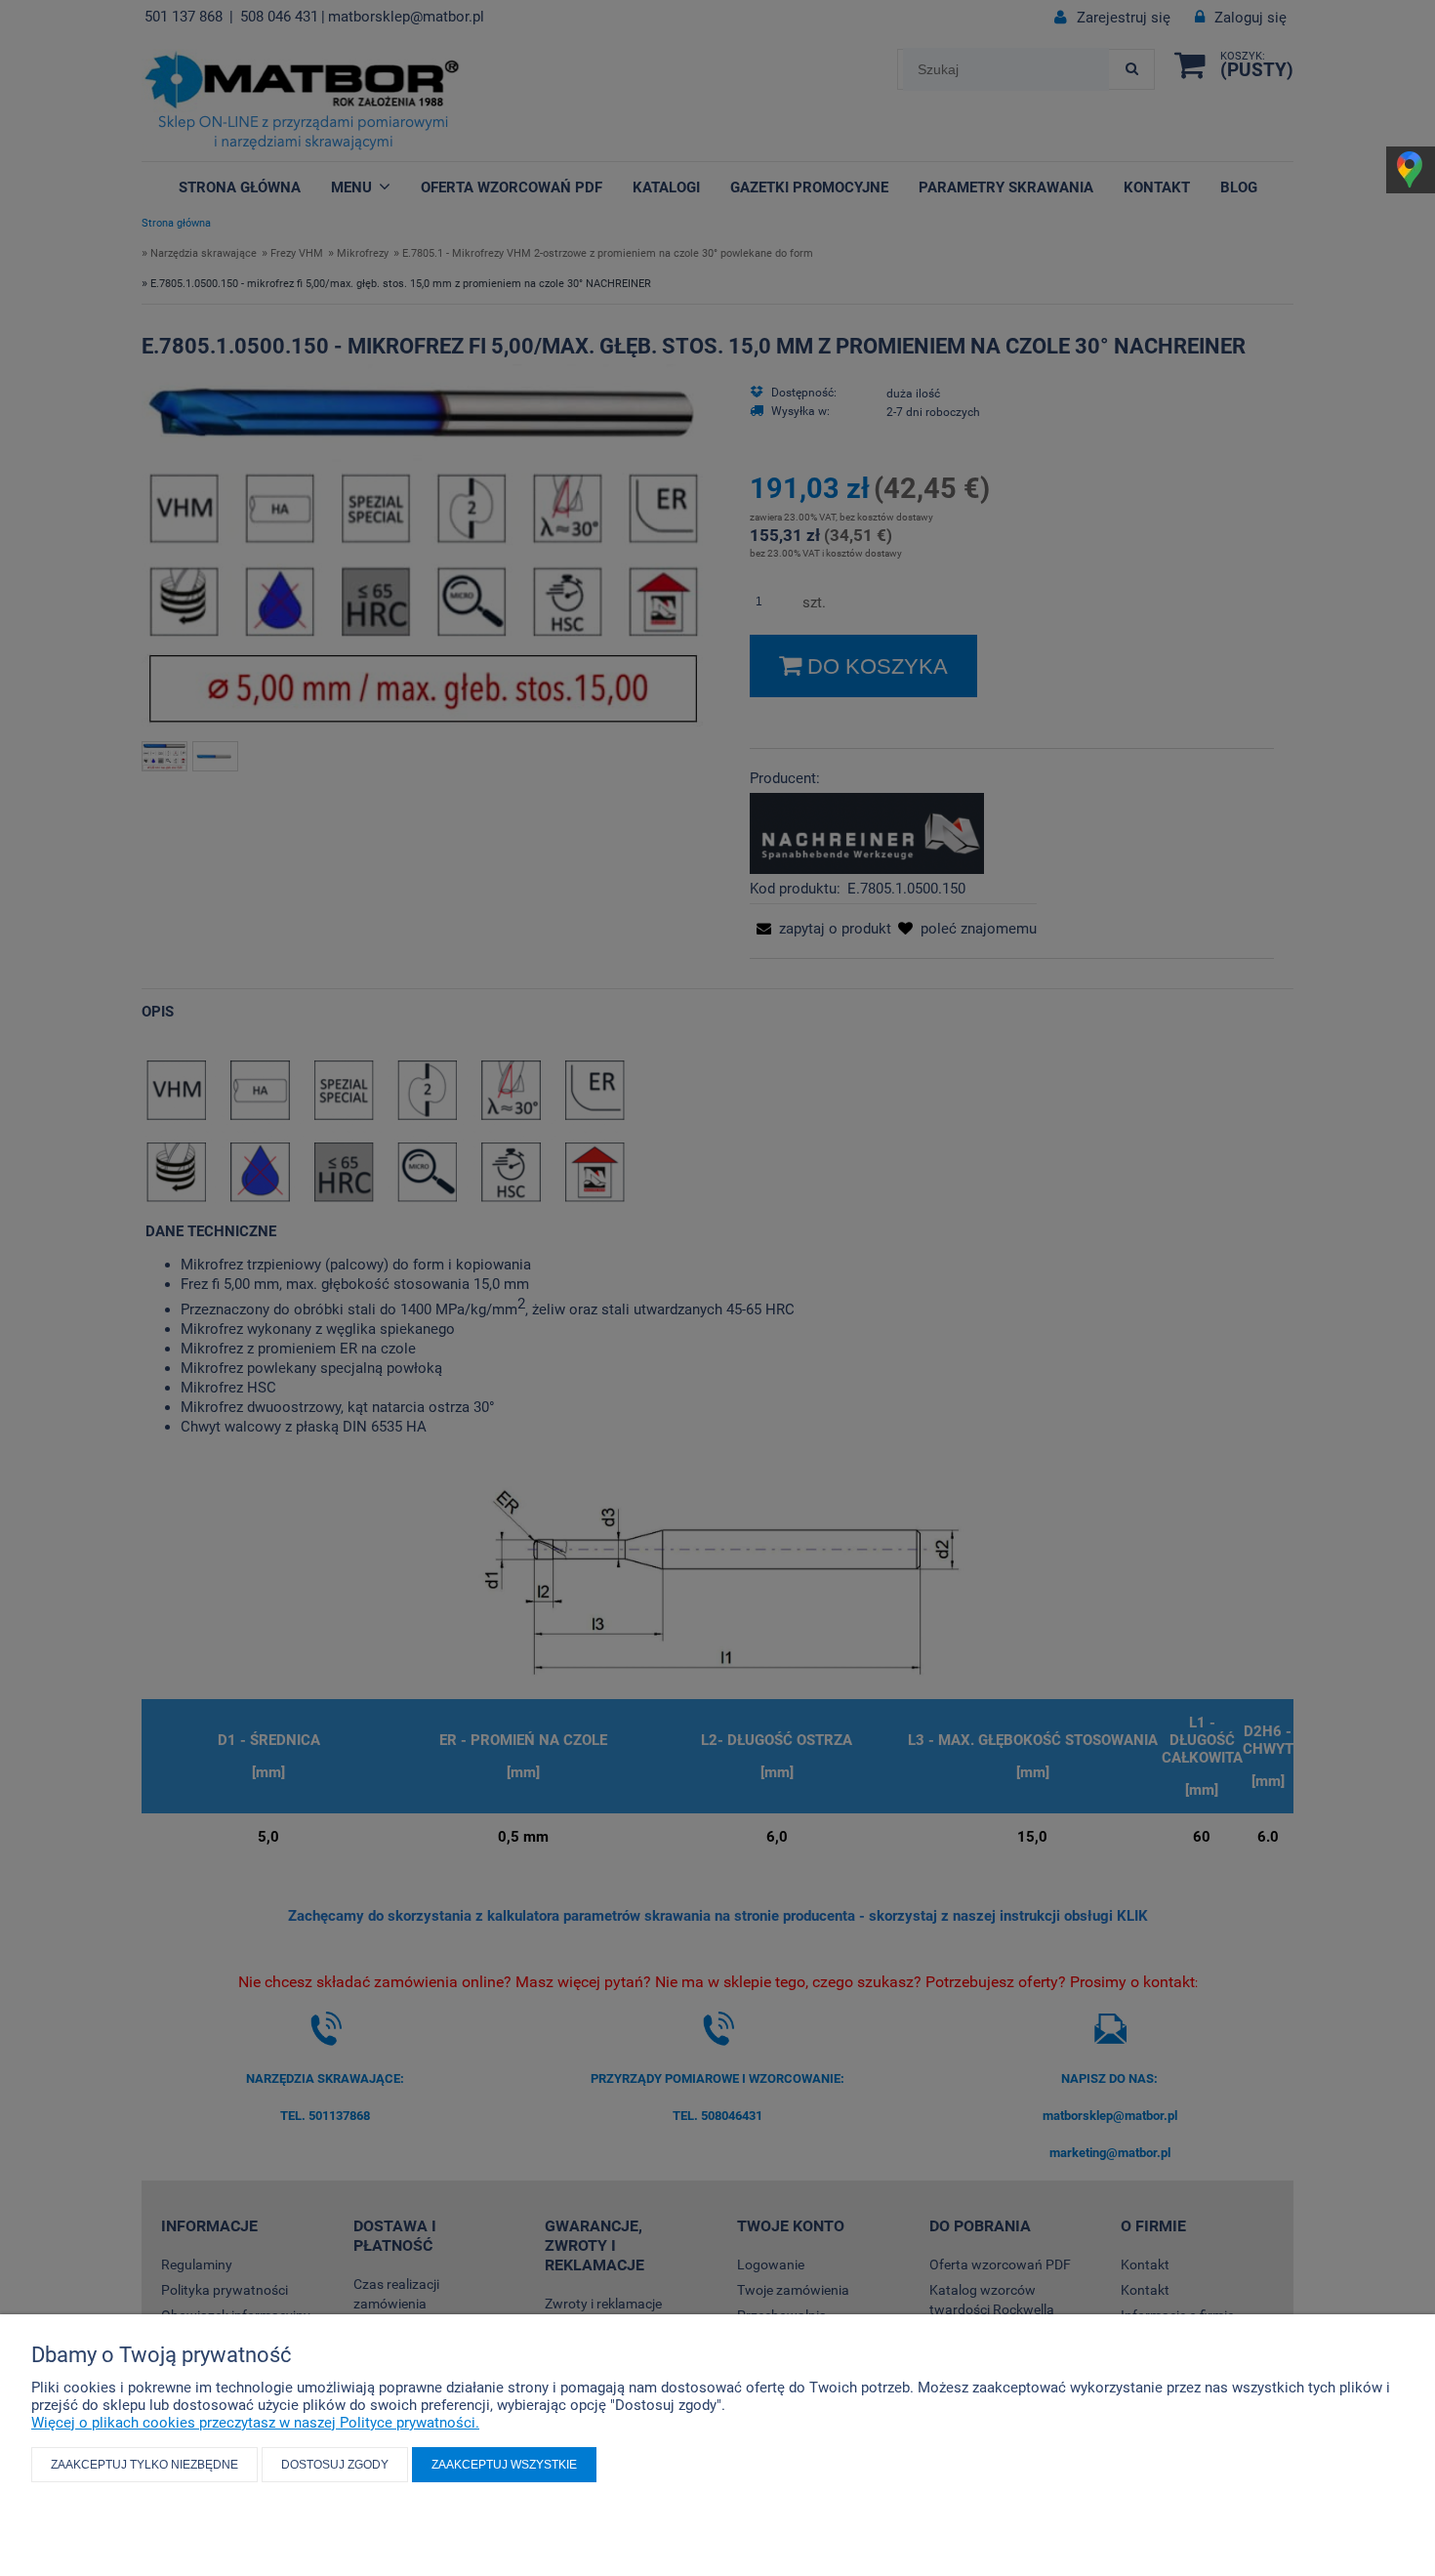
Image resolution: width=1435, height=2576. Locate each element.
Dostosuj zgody (335, 2465)
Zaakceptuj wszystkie (504, 2465)
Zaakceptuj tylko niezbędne (144, 2465)
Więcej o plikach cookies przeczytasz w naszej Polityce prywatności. (255, 2423)
